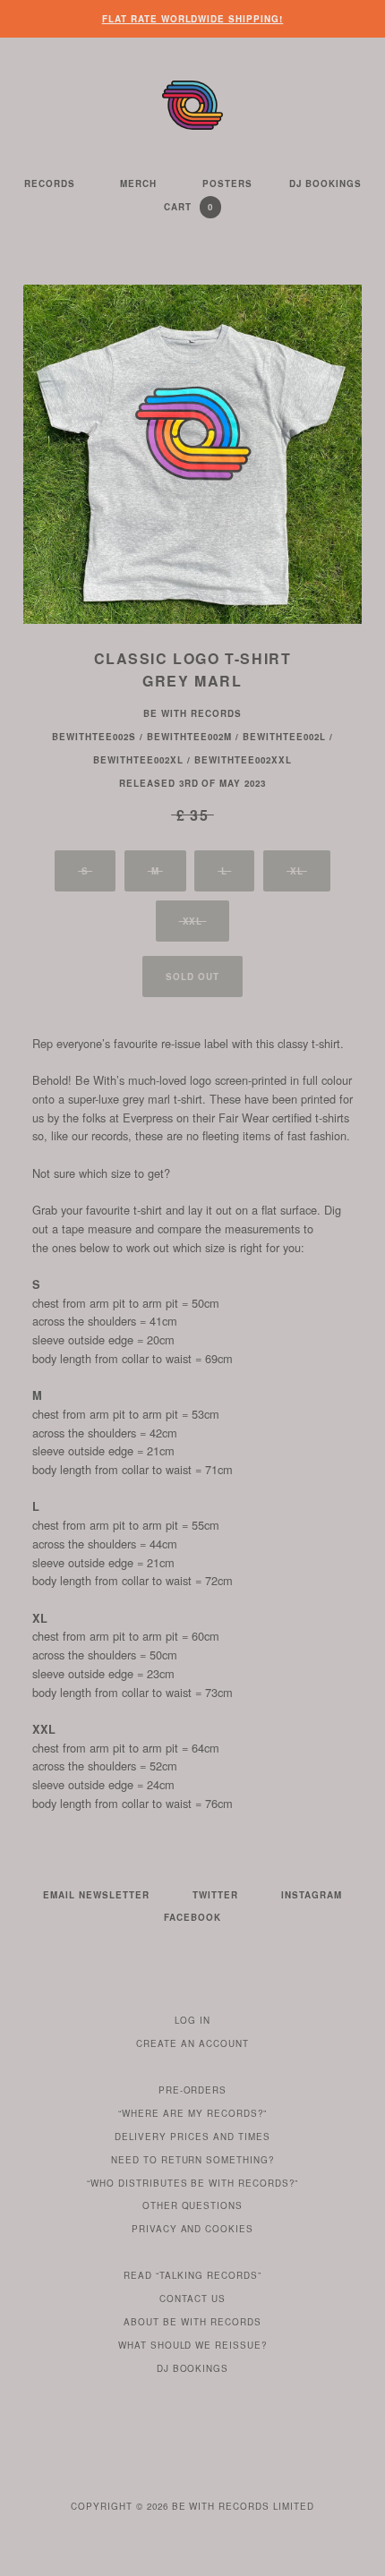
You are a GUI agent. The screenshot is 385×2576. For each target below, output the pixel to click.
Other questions (193, 2205)
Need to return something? (193, 2160)
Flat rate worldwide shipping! (193, 19)
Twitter (215, 1895)
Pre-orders (193, 2090)
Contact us (192, 2299)
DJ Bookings (325, 183)
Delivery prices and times (192, 2137)
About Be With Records (192, 2322)
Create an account (192, 2043)
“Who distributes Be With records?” (193, 2183)
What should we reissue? (193, 2345)
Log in (192, 2020)
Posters (227, 183)
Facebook (192, 1917)
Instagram (312, 1895)
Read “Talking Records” (192, 2275)
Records (50, 183)
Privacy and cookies (193, 2229)
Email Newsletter (96, 1895)
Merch (138, 183)
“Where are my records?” (192, 2113)
